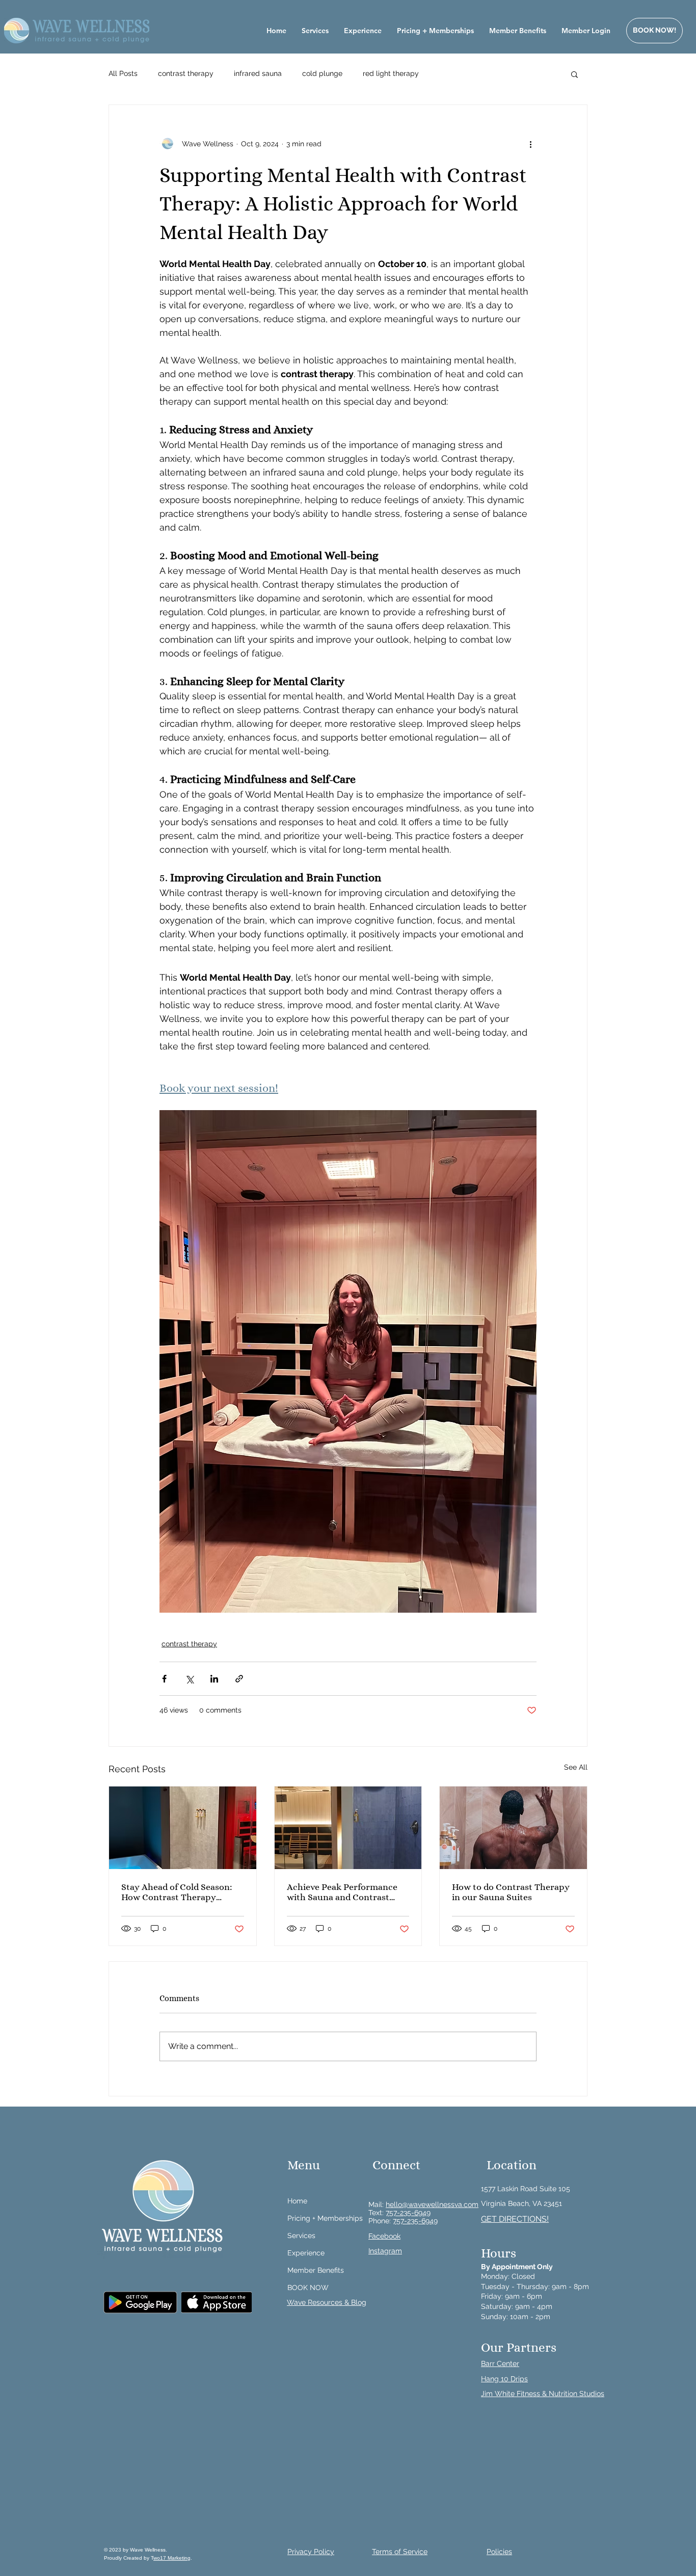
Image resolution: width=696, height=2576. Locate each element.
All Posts (123, 73)
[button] (574, 74)
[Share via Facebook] (164, 1679)
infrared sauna (258, 73)
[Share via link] (239, 1679)
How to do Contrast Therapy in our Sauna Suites (511, 1892)
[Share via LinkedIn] (214, 1679)
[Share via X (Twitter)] (189, 1679)
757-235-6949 (408, 2213)
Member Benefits (316, 2270)
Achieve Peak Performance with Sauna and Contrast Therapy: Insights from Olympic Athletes (342, 1892)
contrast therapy (186, 73)
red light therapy (391, 73)
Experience (306, 2253)
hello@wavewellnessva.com (432, 2204)
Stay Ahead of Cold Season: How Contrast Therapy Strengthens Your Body (177, 1892)
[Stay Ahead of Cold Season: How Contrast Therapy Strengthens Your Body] (183, 1828)
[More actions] (530, 144)
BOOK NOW (308, 2288)
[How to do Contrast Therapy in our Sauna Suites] (513, 1828)
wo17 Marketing (172, 2558)
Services (301, 2236)
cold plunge (322, 73)
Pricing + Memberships (325, 2218)
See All (576, 1767)
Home (297, 2201)
